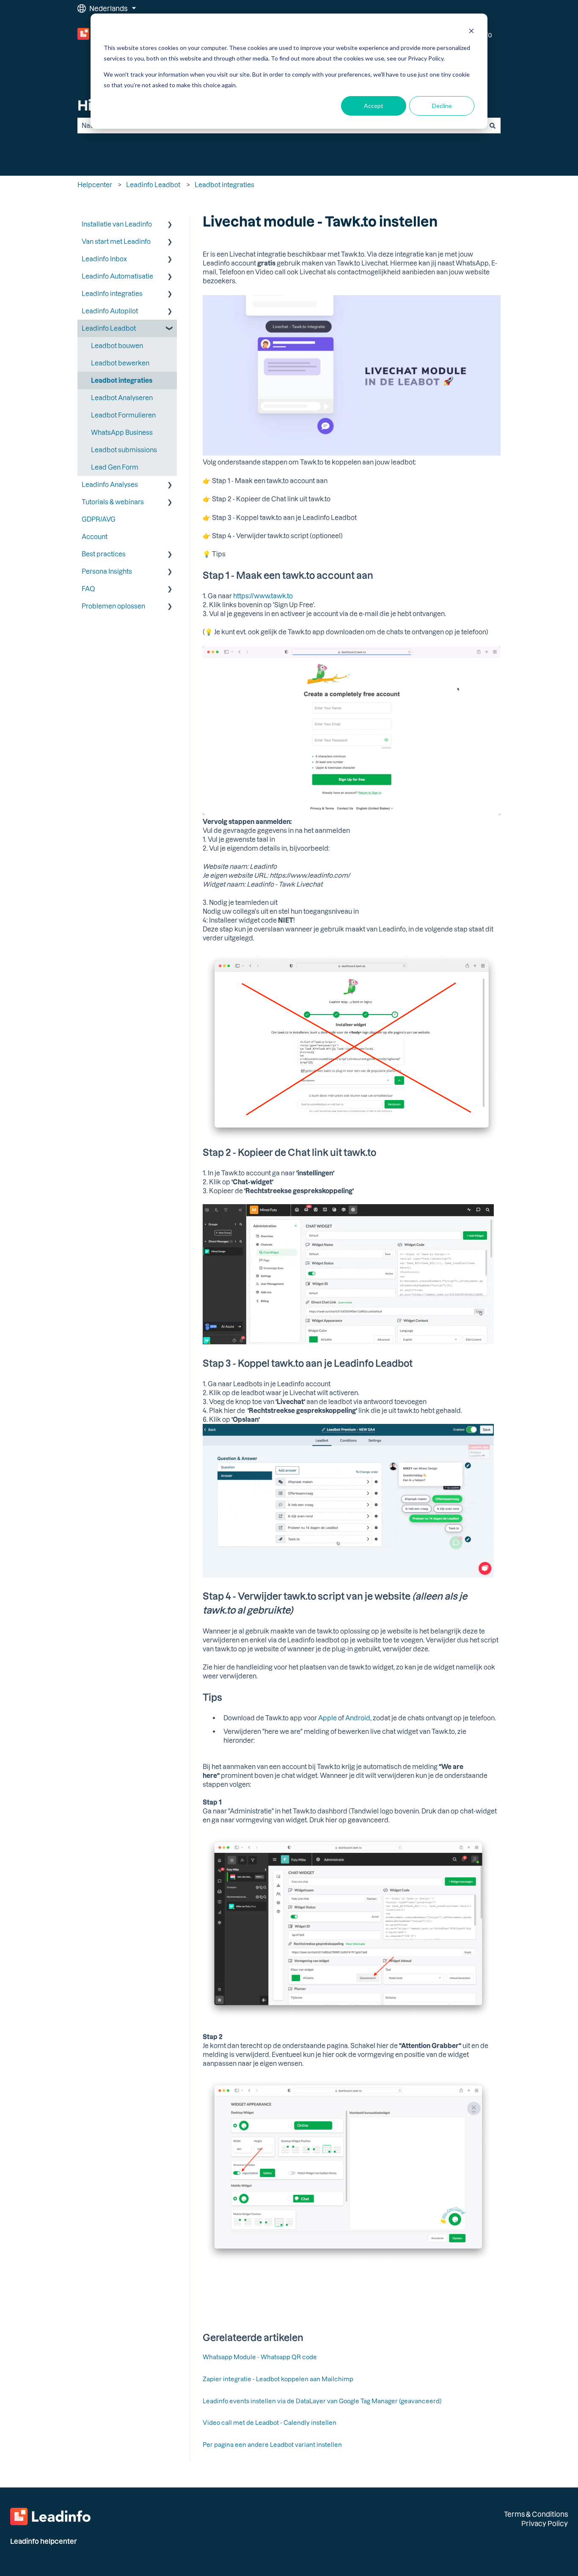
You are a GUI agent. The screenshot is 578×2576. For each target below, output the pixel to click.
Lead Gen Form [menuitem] (115, 467)
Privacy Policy (545, 2523)
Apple (328, 1718)
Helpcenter (95, 185)
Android (358, 1718)
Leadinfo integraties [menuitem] (112, 293)
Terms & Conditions (536, 2514)
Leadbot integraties (224, 185)
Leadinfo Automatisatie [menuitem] (117, 276)
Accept (374, 106)
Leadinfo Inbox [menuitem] (104, 259)
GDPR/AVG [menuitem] (99, 519)
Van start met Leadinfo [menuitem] (116, 241)
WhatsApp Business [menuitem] (122, 432)
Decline (442, 106)
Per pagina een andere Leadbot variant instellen (272, 2445)
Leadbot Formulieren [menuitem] (123, 415)
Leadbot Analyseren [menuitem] (122, 398)
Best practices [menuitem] (104, 554)
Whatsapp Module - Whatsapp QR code (260, 2357)
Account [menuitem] (95, 536)
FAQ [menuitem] (88, 589)
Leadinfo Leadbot (153, 185)
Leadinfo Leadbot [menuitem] (109, 328)
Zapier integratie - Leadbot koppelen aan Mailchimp (278, 2379)
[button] (170, 225)
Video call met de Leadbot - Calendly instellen (270, 2423)
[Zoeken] (493, 126)
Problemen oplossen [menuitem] (113, 606)
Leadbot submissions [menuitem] (124, 450)
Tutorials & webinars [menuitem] (113, 502)
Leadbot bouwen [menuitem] (117, 345)
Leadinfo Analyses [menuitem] (110, 484)
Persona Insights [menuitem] (107, 571)
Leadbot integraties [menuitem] (122, 380)
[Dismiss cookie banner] (471, 32)
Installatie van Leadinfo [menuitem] (117, 224)
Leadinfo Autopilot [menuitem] (110, 311)
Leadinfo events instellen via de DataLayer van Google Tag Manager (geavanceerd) (322, 2401)
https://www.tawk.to (263, 596)
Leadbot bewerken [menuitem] (120, 363)
